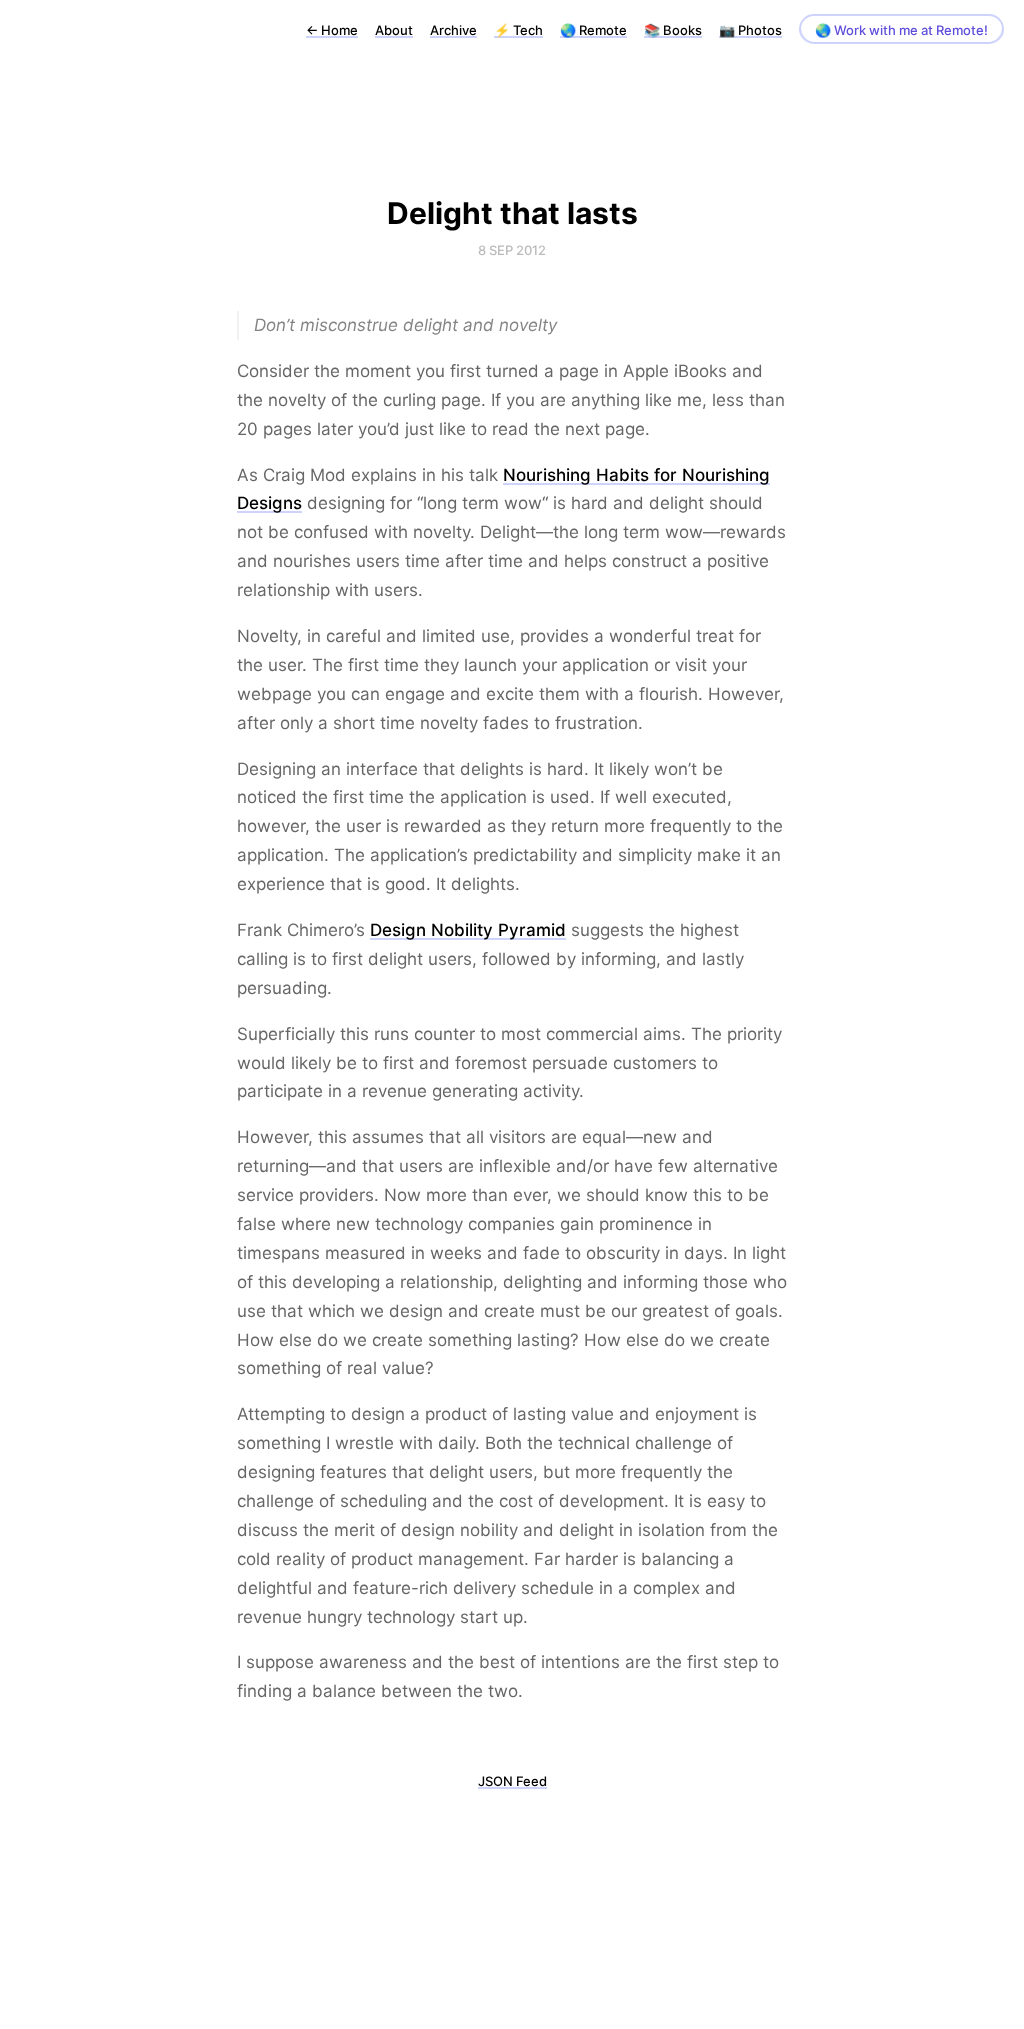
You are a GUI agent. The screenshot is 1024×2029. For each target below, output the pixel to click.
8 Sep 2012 (512, 250)
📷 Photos (750, 30)
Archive (453, 30)
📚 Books (673, 30)
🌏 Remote (593, 30)
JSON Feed (512, 1781)
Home (332, 30)
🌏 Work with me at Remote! (901, 30)
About (394, 30)
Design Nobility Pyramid (468, 930)
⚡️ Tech (518, 30)
